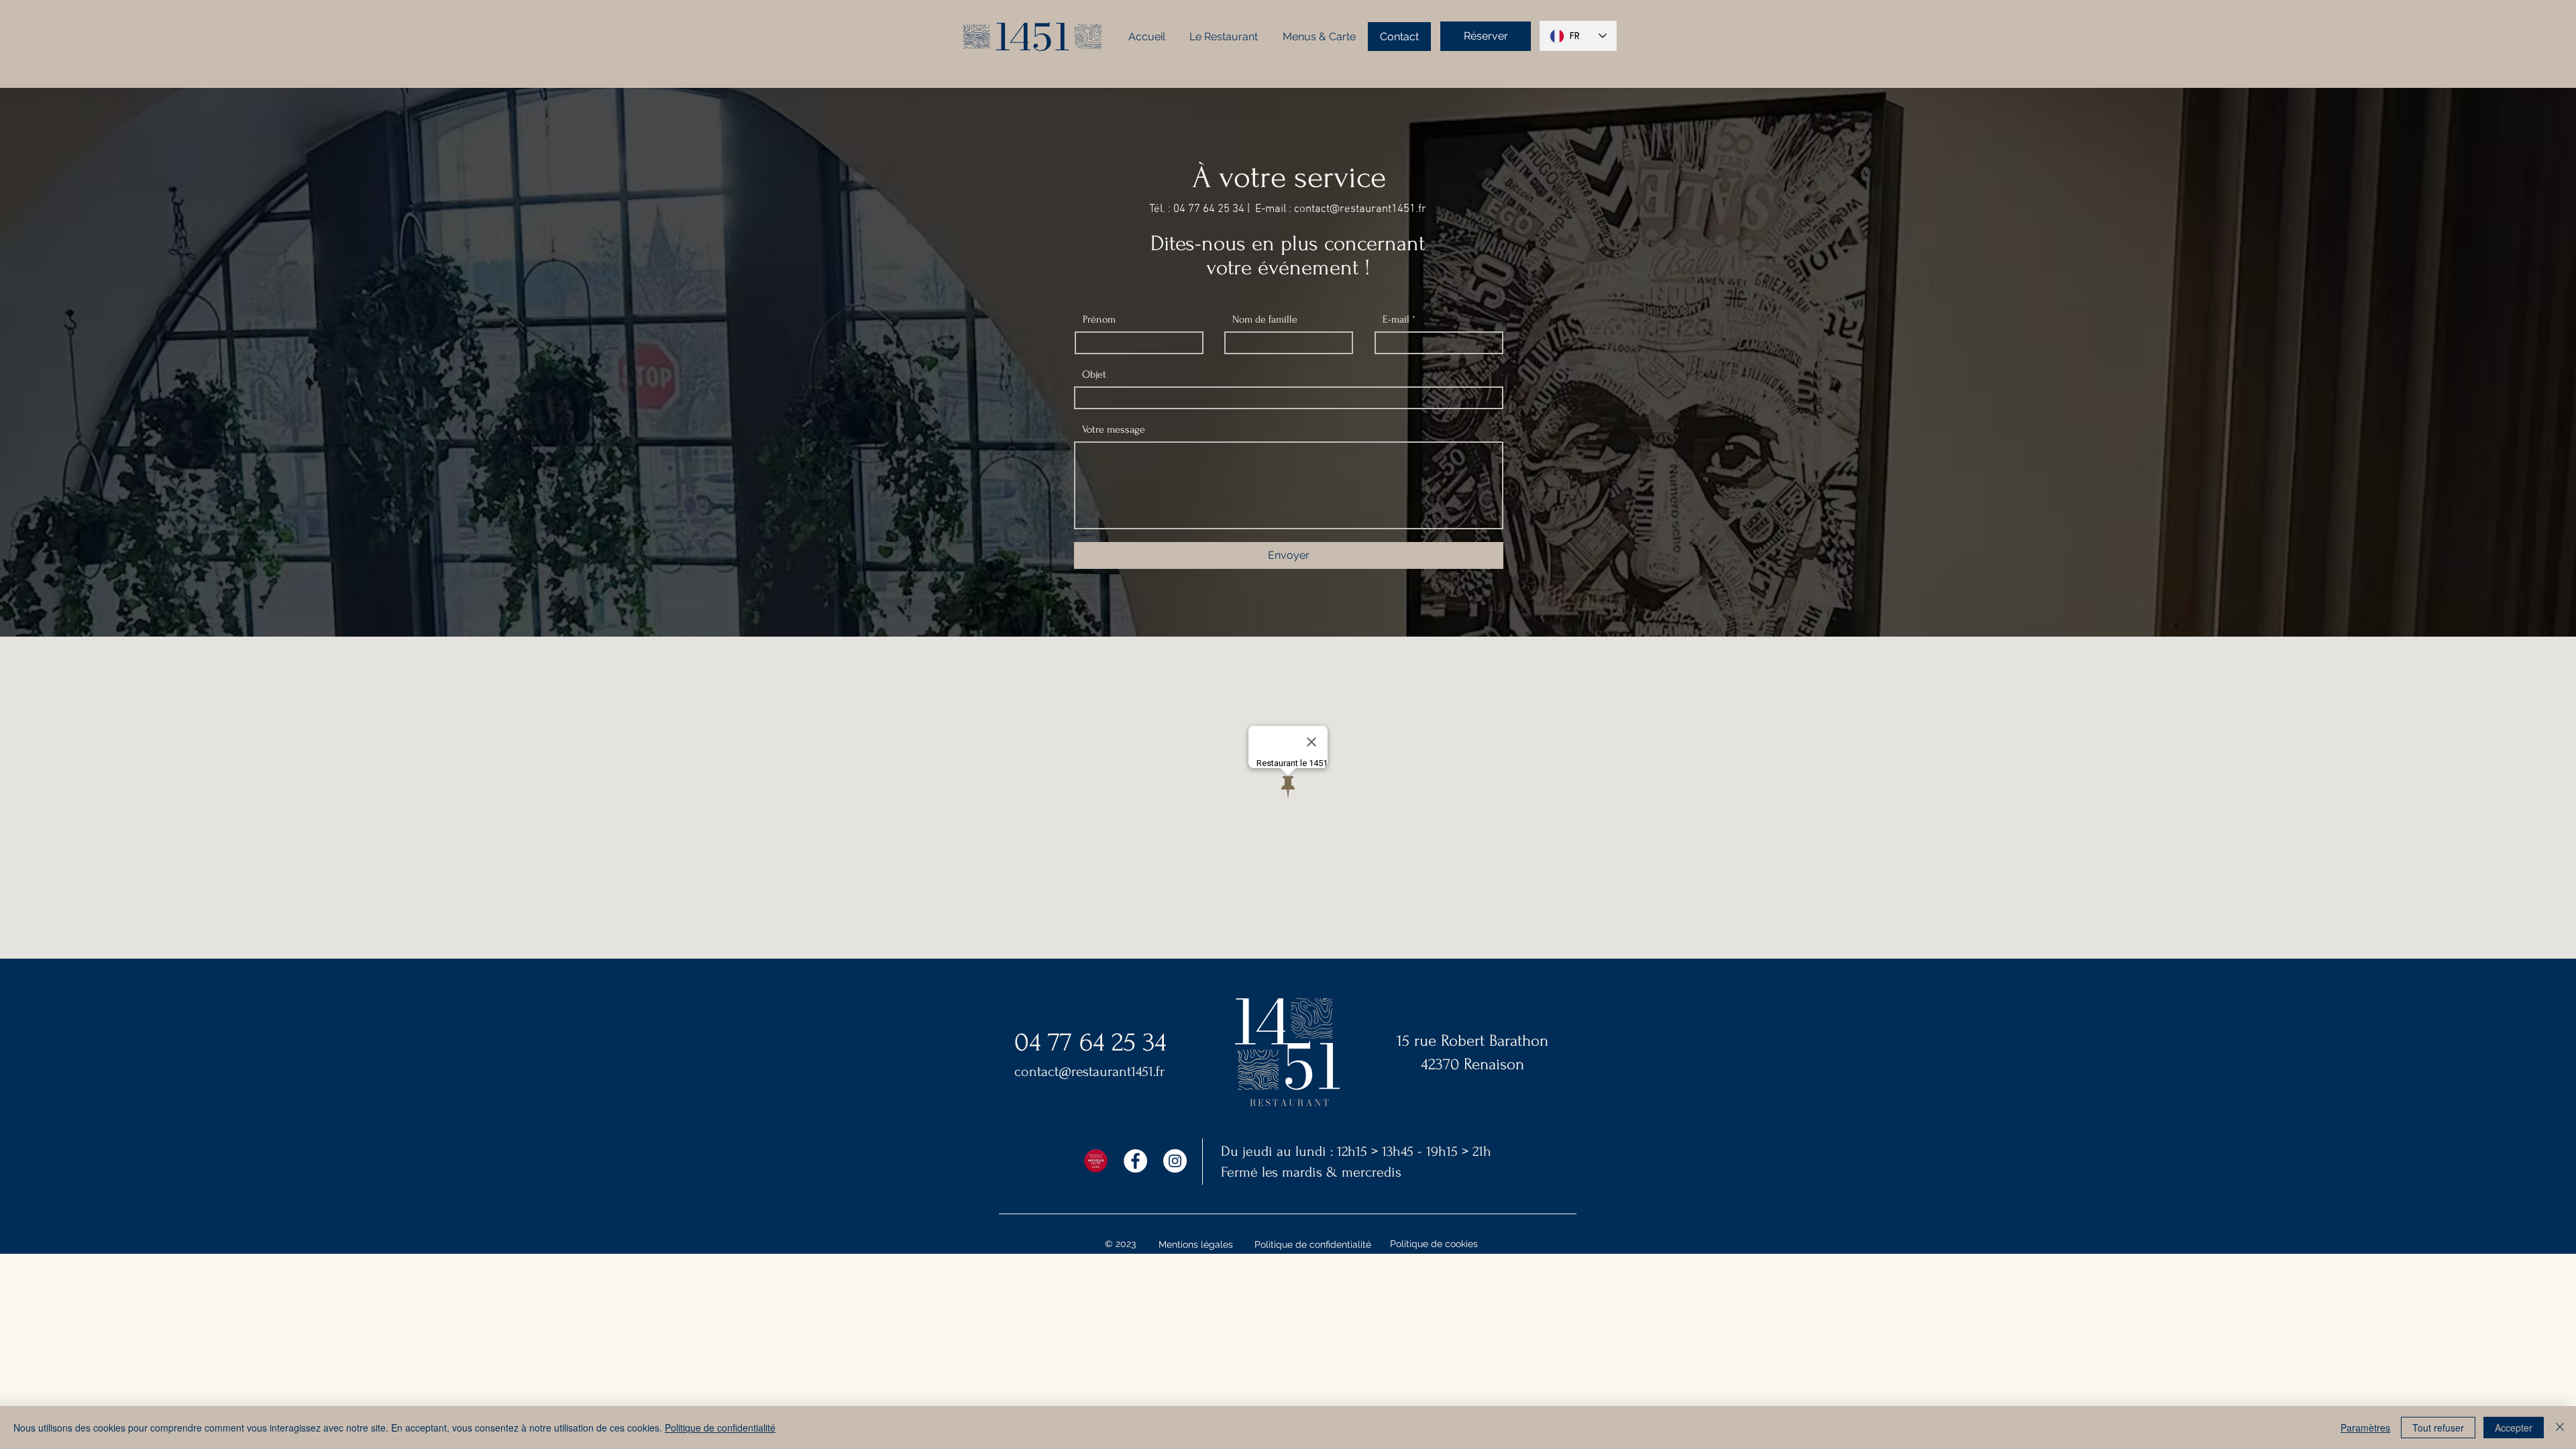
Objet (1094, 374)
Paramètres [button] (2365, 1428)
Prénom (1099, 319)
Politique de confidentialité (720, 1428)
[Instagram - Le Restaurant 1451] (1175, 1161)
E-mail (1396, 319)
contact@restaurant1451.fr (1360, 209)
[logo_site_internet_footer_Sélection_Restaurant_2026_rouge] (1096, 1161)
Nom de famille (1265, 319)
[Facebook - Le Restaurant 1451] (1135, 1161)
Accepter (2514, 1428)
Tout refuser (2438, 1428)
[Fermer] (2560, 1428)
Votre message (1114, 429)
